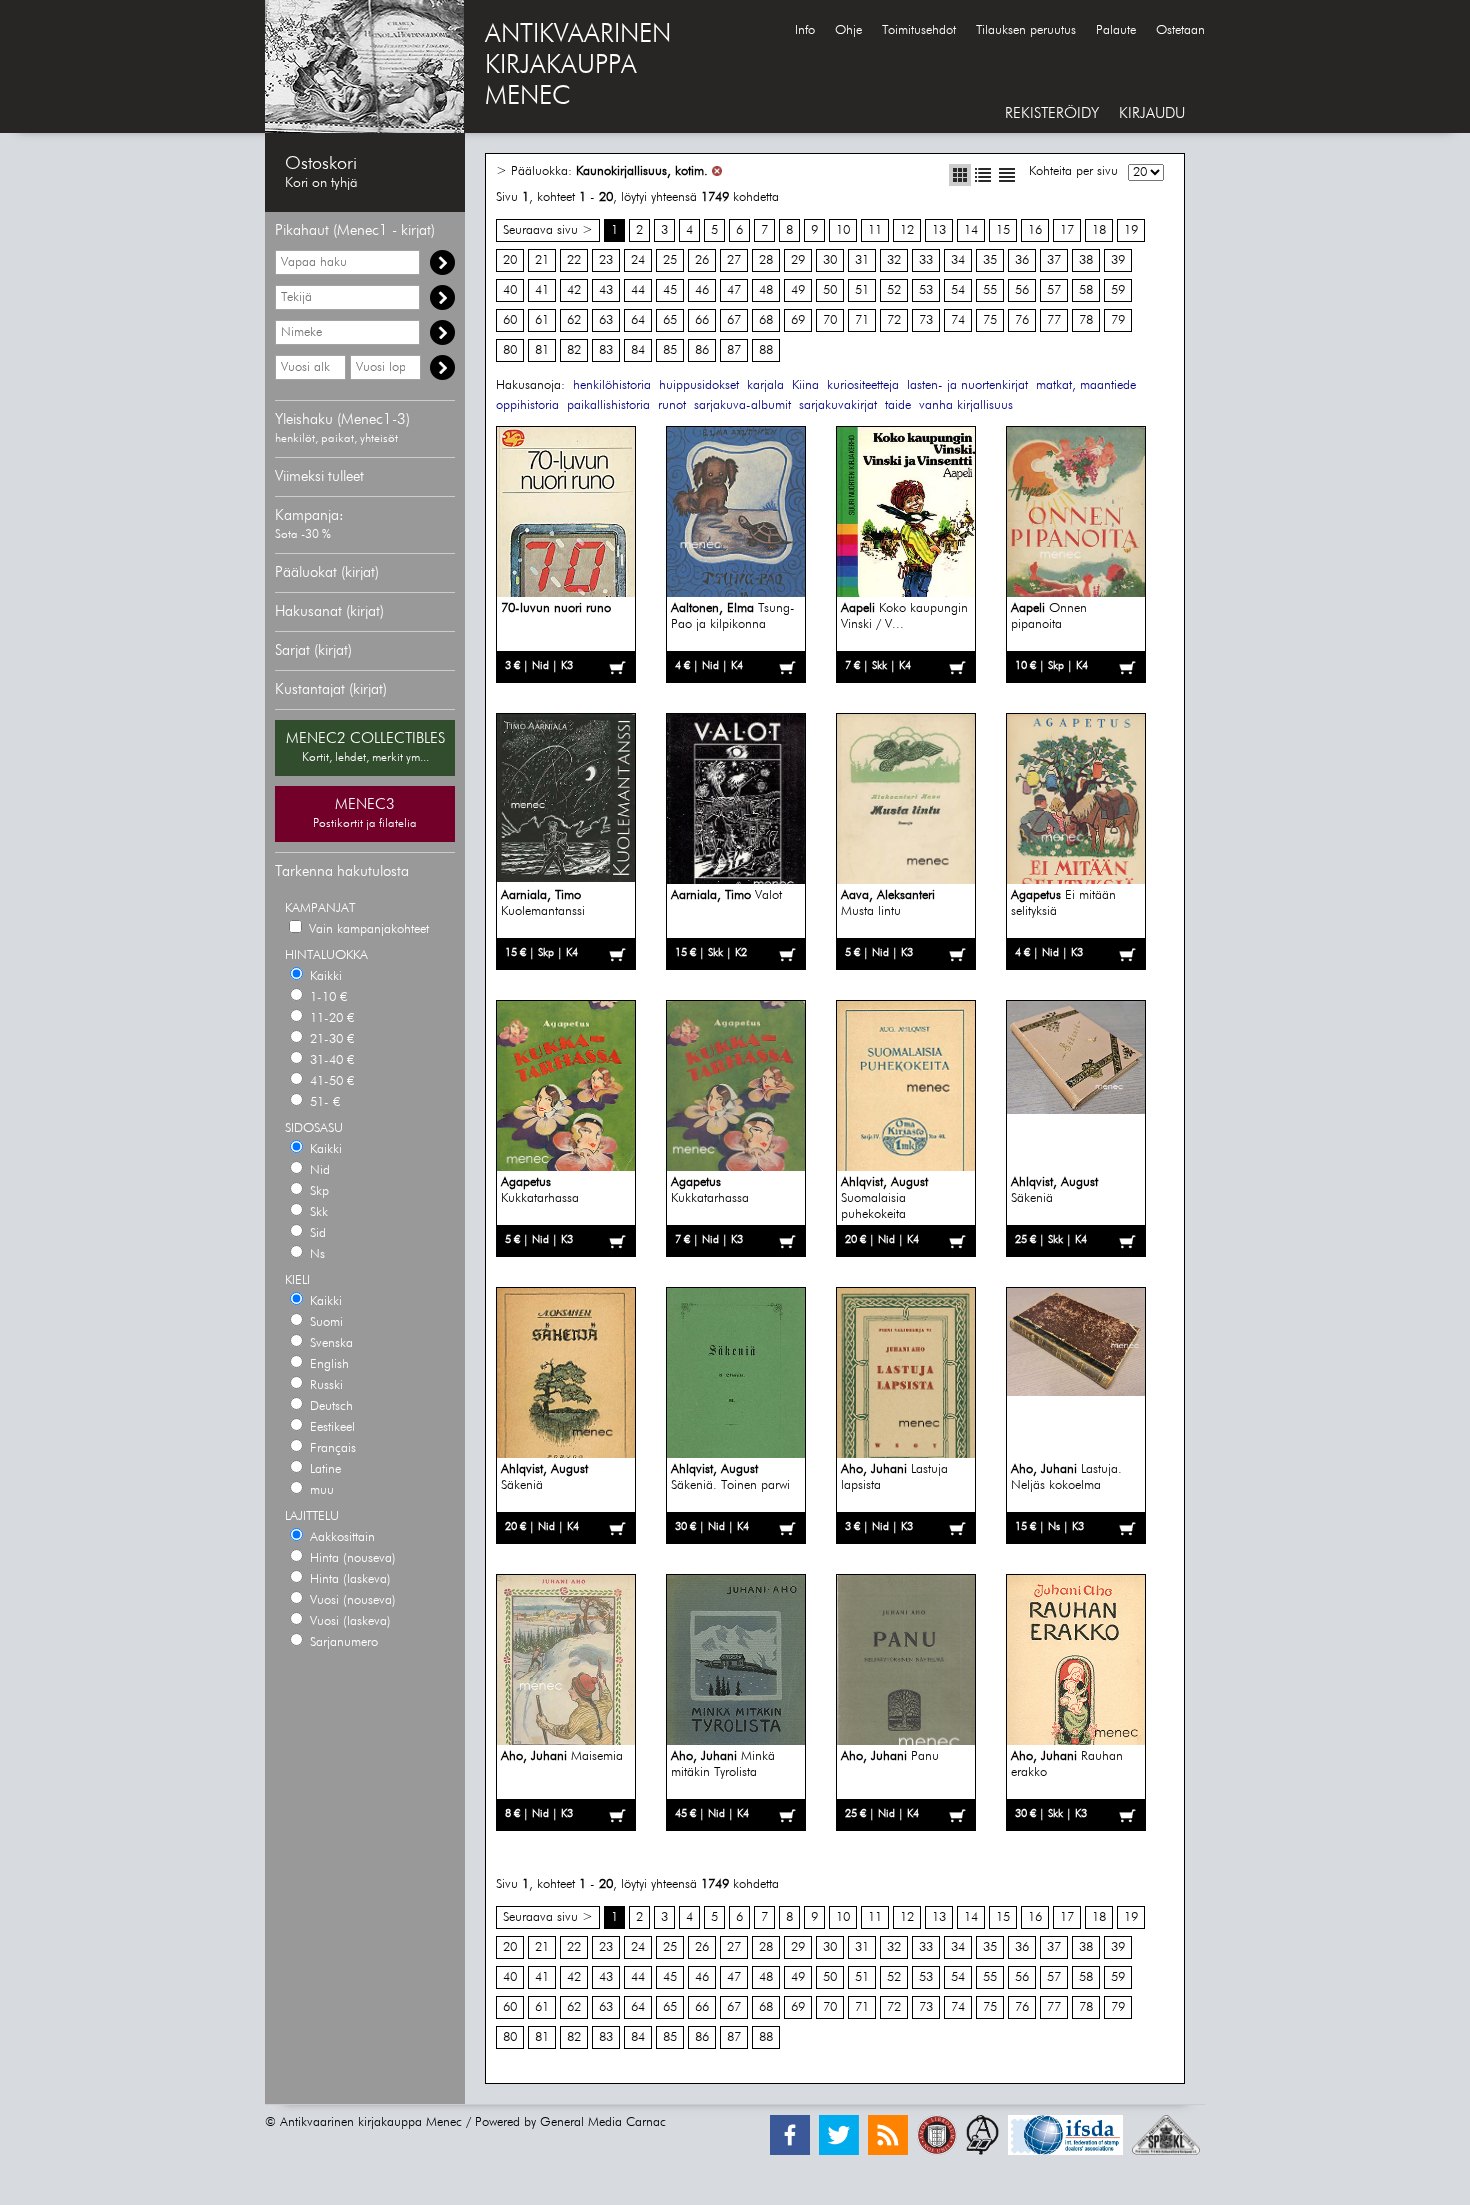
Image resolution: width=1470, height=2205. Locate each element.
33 (926, 260)
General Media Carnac (603, 2122)
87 (734, 350)
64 (638, 320)
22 (574, 260)
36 (1022, 260)
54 (958, 290)
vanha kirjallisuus (966, 405)
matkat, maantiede (1086, 385)
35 (990, 260)
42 (574, 290)
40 (510, 290)
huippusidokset (699, 385)
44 (638, 290)
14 (971, 230)
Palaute (1116, 30)
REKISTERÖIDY (1052, 113)
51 (862, 290)
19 (1131, 230)
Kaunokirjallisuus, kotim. (642, 171)
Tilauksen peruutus (1026, 30)
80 (510, 350)
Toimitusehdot (919, 30)
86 (702, 350)
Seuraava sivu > (548, 230)
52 (894, 290)
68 (766, 320)
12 (907, 230)
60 (510, 320)
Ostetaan (1180, 30)
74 (958, 320)
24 (638, 260)
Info (805, 30)
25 (670, 260)
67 (734, 320)
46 (702, 290)
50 (830, 290)
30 (830, 260)
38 (1086, 260)
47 (734, 290)
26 (702, 260)
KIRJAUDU (1152, 113)
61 (542, 320)
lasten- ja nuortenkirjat (967, 385)
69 (798, 320)
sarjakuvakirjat (838, 405)
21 (542, 260)
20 (510, 260)
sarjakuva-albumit (742, 405)
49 (798, 290)
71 (862, 320)
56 (1022, 290)
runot (672, 405)
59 (1118, 290)
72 (894, 320)
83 (606, 350)
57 (1054, 290)
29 (798, 260)
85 (670, 350)
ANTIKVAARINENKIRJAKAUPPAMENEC (578, 66)
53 (926, 290)
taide (898, 405)
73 (926, 320)
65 (670, 320)
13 (939, 230)
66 (702, 320)
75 (990, 320)
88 (766, 350)
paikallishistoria (608, 405)
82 (574, 350)
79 (1118, 320)
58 (1086, 290)
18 (1099, 230)
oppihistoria (527, 405)
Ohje (848, 30)
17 (1067, 230)
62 (574, 320)
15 (1003, 230)
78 (1086, 320)
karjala (765, 385)
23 (606, 260)
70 (830, 320)
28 (766, 260)
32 (894, 260)
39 (1118, 260)
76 (1022, 320)
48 (766, 290)
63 (606, 320)
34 (958, 260)
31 (862, 260)
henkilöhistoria (612, 385)
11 (875, 230)
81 (542, 350)
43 (606, 290)
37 (1054, 260)
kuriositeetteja (863, 385)
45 (670, 290)
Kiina (805, 385)
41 (542, 290)
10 (843, 230)
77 (1054, 320)
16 (1035, 230)
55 (990, 290)
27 (734, 260)
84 (638, 350)
